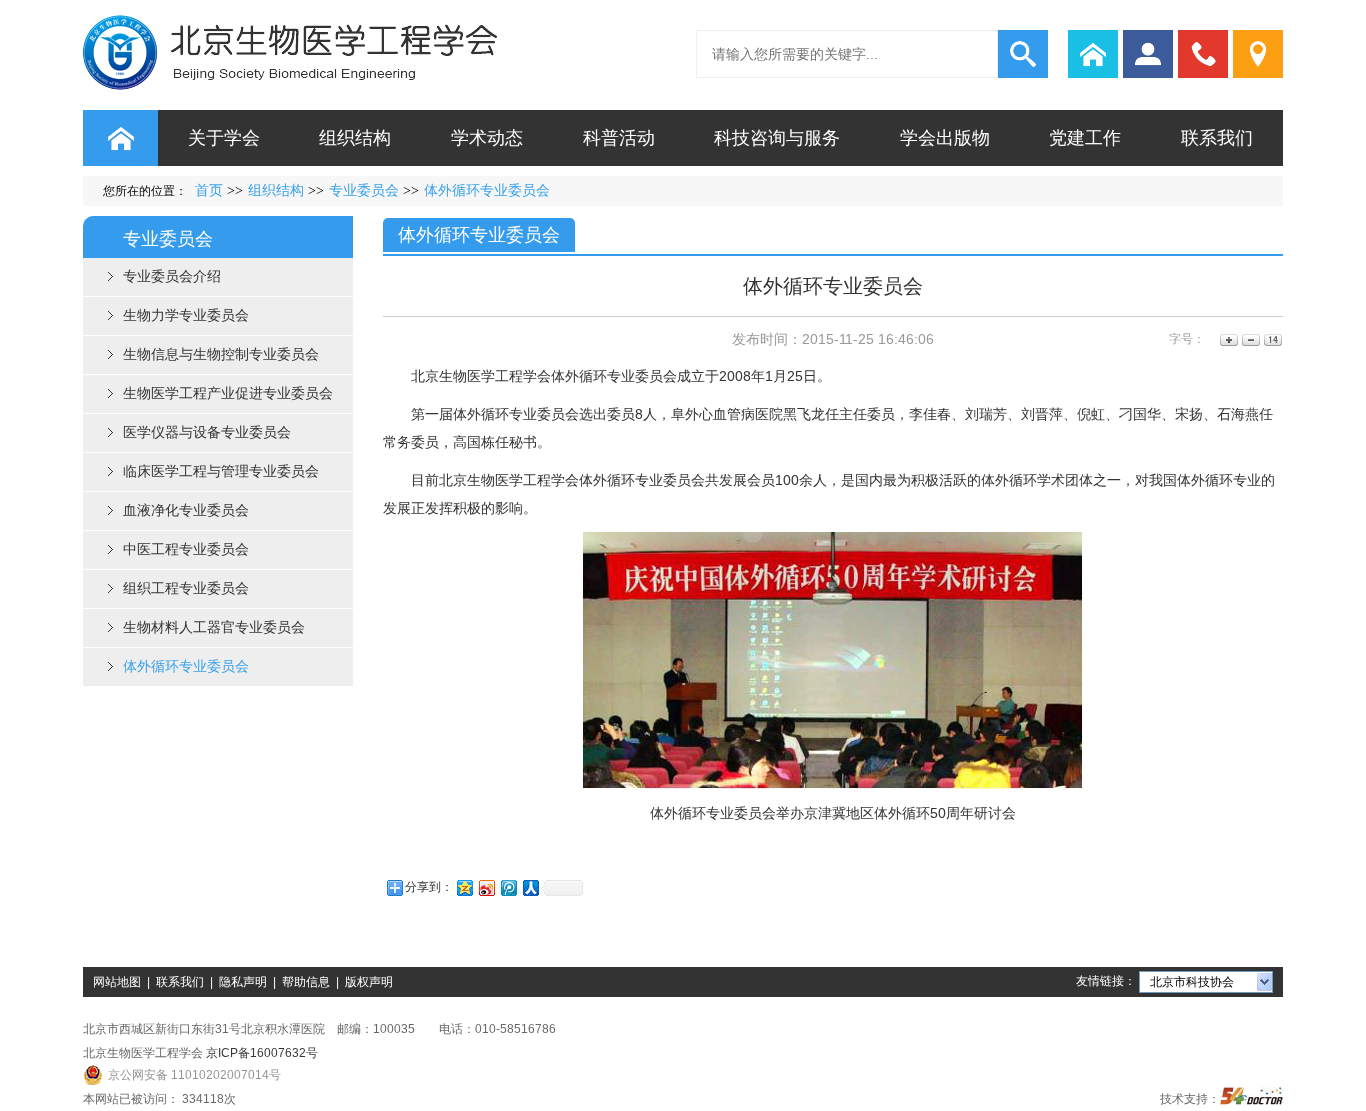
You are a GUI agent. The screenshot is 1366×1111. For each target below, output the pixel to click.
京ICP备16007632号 (262, 1053)
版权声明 (369, 982)
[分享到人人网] (530, 887)
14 (1271, 339)
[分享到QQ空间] (464, 887)
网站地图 (117, 982)
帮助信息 (306, 982)
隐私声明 (243, 982)
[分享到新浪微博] (486, 887)
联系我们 (180, 982)
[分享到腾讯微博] (508, 887)
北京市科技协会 (1192, 982)
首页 (209, 190)
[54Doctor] (1251, 1099)
